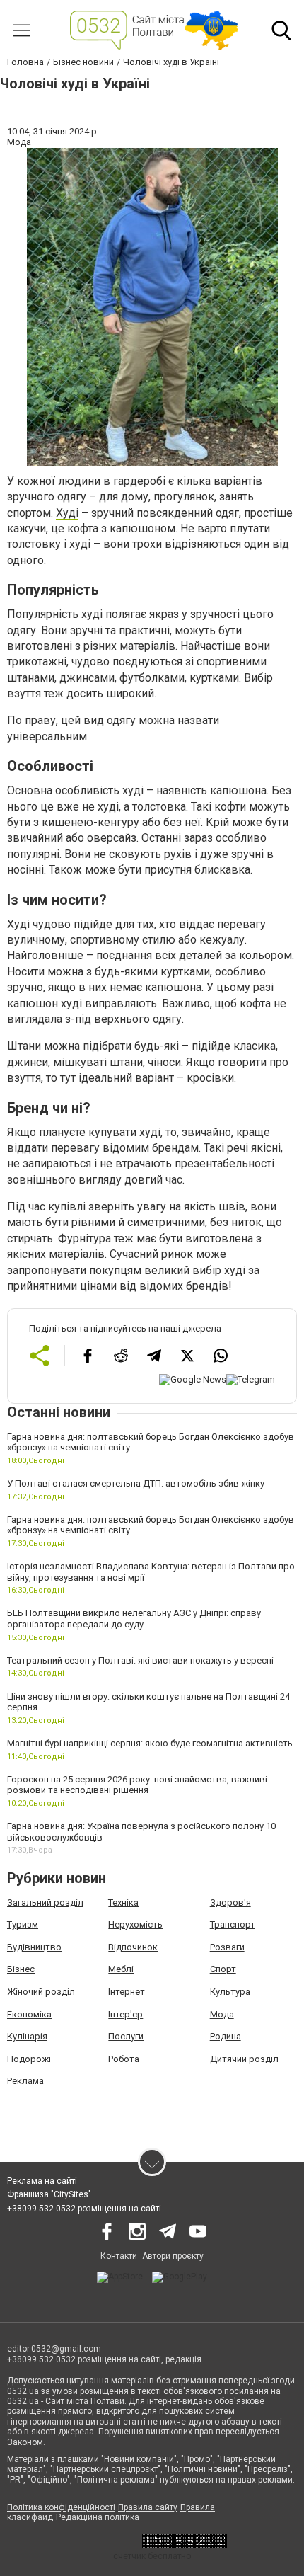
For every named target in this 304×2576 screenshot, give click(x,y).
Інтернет (127, 1992)
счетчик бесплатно (152, 2556)
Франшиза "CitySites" (49, 2194)
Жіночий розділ (41, 1992)
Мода (222, 2014)
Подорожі (29, 2059)
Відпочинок (133, 1947)
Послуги (126, 2036)
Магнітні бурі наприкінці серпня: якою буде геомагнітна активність (150, 1743)
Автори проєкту (173, 2256)
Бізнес (21, 1969)
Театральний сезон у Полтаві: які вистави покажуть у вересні (140, 1660)
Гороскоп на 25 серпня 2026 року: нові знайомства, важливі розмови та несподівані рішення (137, 1785)
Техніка (123, 1902)
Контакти (119, 2256)
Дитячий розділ (244, 2059)
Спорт (223, 1969)
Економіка (29, 2014)
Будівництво (34, 1947)
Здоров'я (230, 1902)
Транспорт (233, 1924)
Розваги (227, 1947)
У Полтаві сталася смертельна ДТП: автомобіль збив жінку (136, 1483)
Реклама (25, 2081)
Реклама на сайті (42, 2181)
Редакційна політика (98, 2517)
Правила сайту (148, 2507)
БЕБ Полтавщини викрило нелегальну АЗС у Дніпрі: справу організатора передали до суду (134, 1619)
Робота (124, 2059)
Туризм (23, 1924)
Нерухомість (135, 1924)
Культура (230, 1992)
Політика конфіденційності (61, 2507)
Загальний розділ (45, 1902)
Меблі (121, 1969)
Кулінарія (27, 2036)
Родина (226, 2036)
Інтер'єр (125, 2014)
